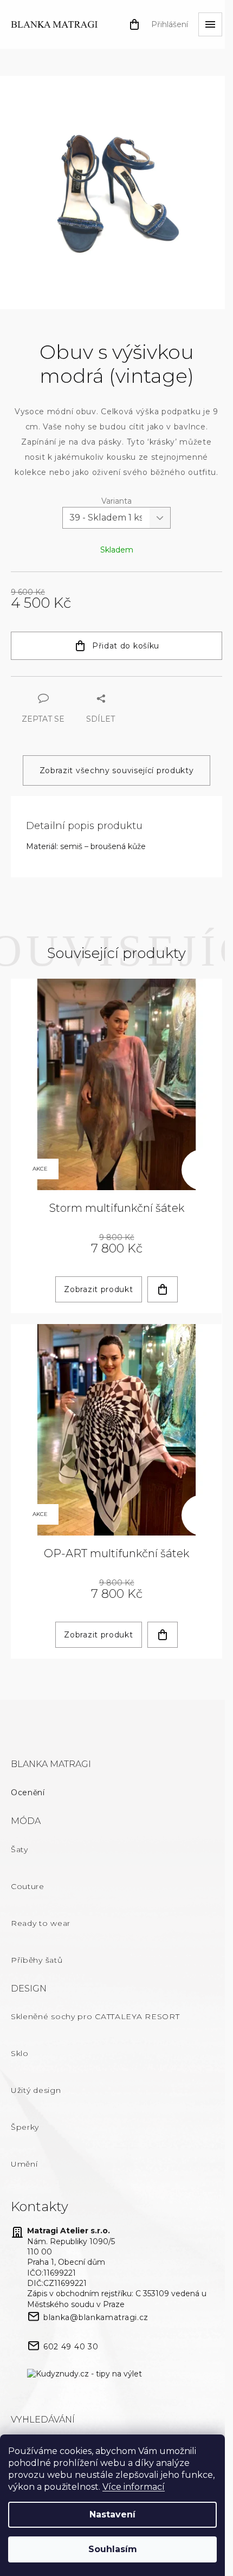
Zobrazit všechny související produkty (117, 770)
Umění (24, 2164)
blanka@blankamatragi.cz (96, 2317)
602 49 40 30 (71, 2347)
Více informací (134, 2487)
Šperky (25, 2127)
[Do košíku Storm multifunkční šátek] (163, 1289)
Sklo (20, 2053)
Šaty (20, 1849)
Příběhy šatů (37, 1960)
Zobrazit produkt (98, 1289)
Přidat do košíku (126, 646)
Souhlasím (113, 2549)
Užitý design (36, 2090)
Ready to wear (41, 1923)
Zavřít (70, 682)
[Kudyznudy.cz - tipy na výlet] (85, 2374)
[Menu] (210, 24)
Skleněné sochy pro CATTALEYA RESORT (95, 2016)
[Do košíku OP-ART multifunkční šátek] (163, 1635)
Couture (28, 1886)
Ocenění (28, 1793)
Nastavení (112, 2514)
